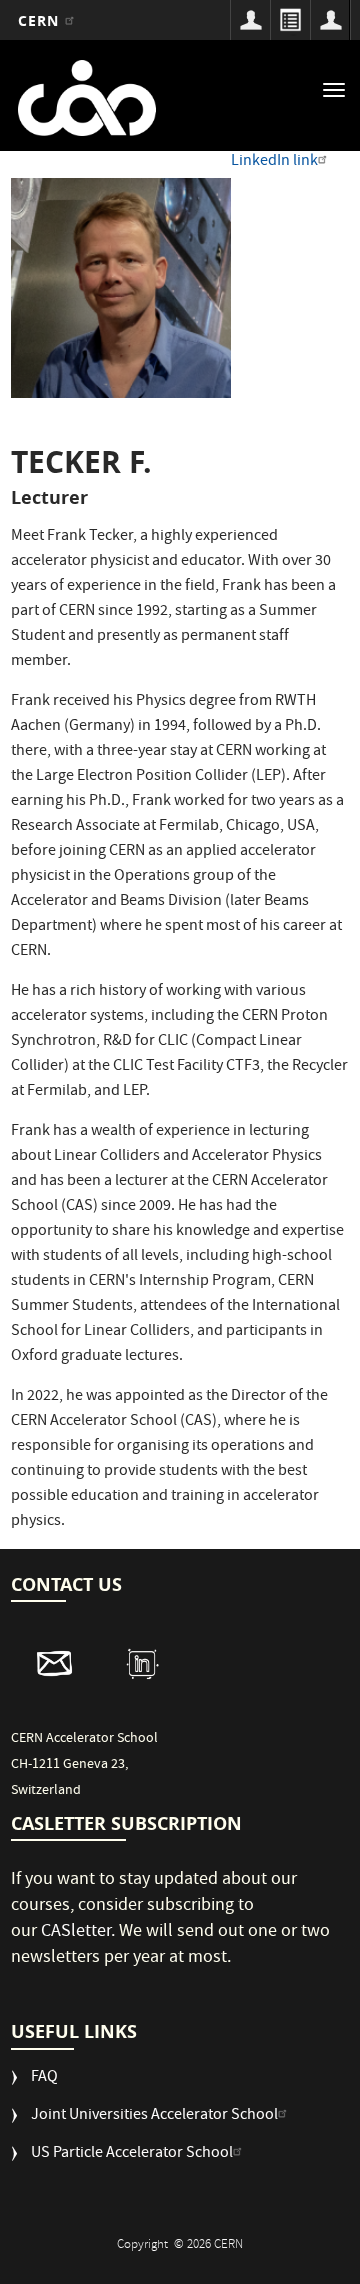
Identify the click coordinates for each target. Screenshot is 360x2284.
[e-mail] (54, 1663)
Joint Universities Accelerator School (154, 2116)
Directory (290, 20)
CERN (41, 20)
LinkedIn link (274, 162)
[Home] (87, 98)
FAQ (44, 2078)
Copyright (144, 2245)
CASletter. (78, 1932)
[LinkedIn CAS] (142, 1663)
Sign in (250, 20)
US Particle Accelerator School (132, 2154)
